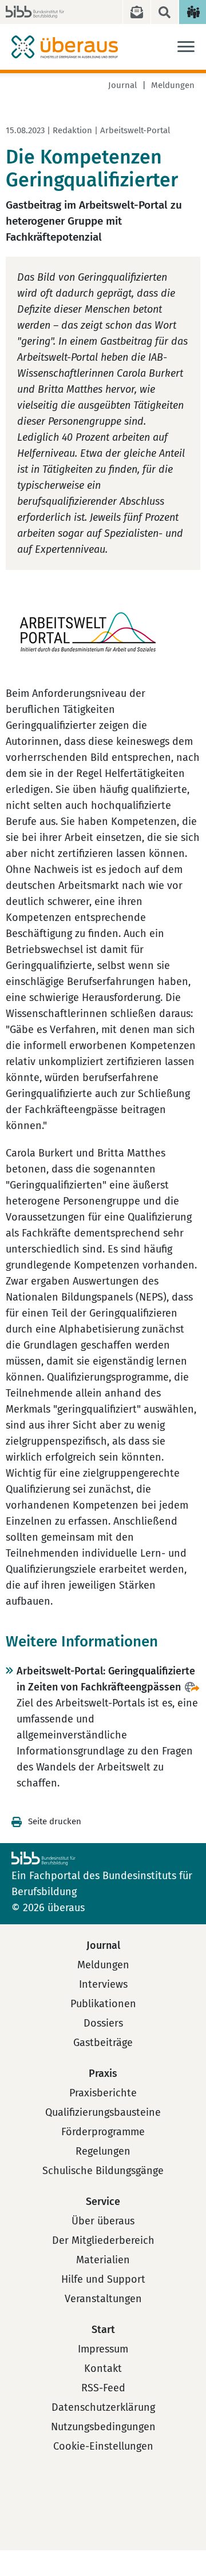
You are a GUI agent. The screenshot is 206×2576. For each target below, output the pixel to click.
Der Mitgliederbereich (103, 2240)
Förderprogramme (103, 2132)
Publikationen (103, 2004)
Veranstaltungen (103, 2299)
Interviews (103, 1984)
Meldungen (173, 85)
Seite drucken (55, 1821)
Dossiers (103, 2023)
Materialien (103, 2260)
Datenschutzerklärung (103, 2407)
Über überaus (103, 2221)
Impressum (103, 2349)
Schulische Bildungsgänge (103, 2171)
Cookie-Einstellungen (103, 2446)
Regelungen (103, 2151)
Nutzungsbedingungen (103, 2427)
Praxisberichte (103, 2093)
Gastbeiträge (103, 2043)
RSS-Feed (103, 2388)
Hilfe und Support (103, 2279)
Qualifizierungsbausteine (103, 2112)
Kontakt (103, 2368)
